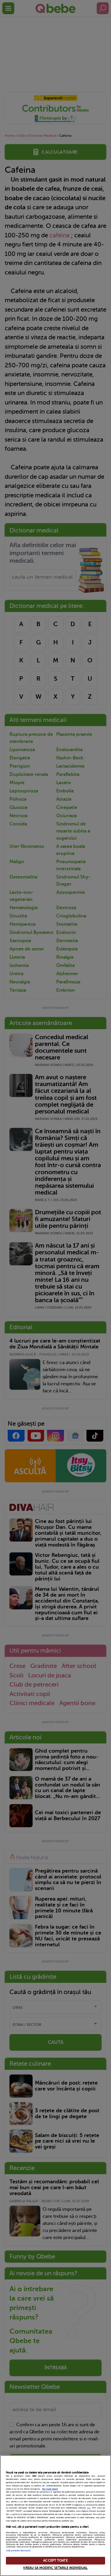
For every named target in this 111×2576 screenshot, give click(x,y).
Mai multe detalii (50, 2489)
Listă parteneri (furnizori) (18, 2551)
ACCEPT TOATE (55, 2561)
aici (89, 2508)
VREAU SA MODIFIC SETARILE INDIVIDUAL (55, 2568)
